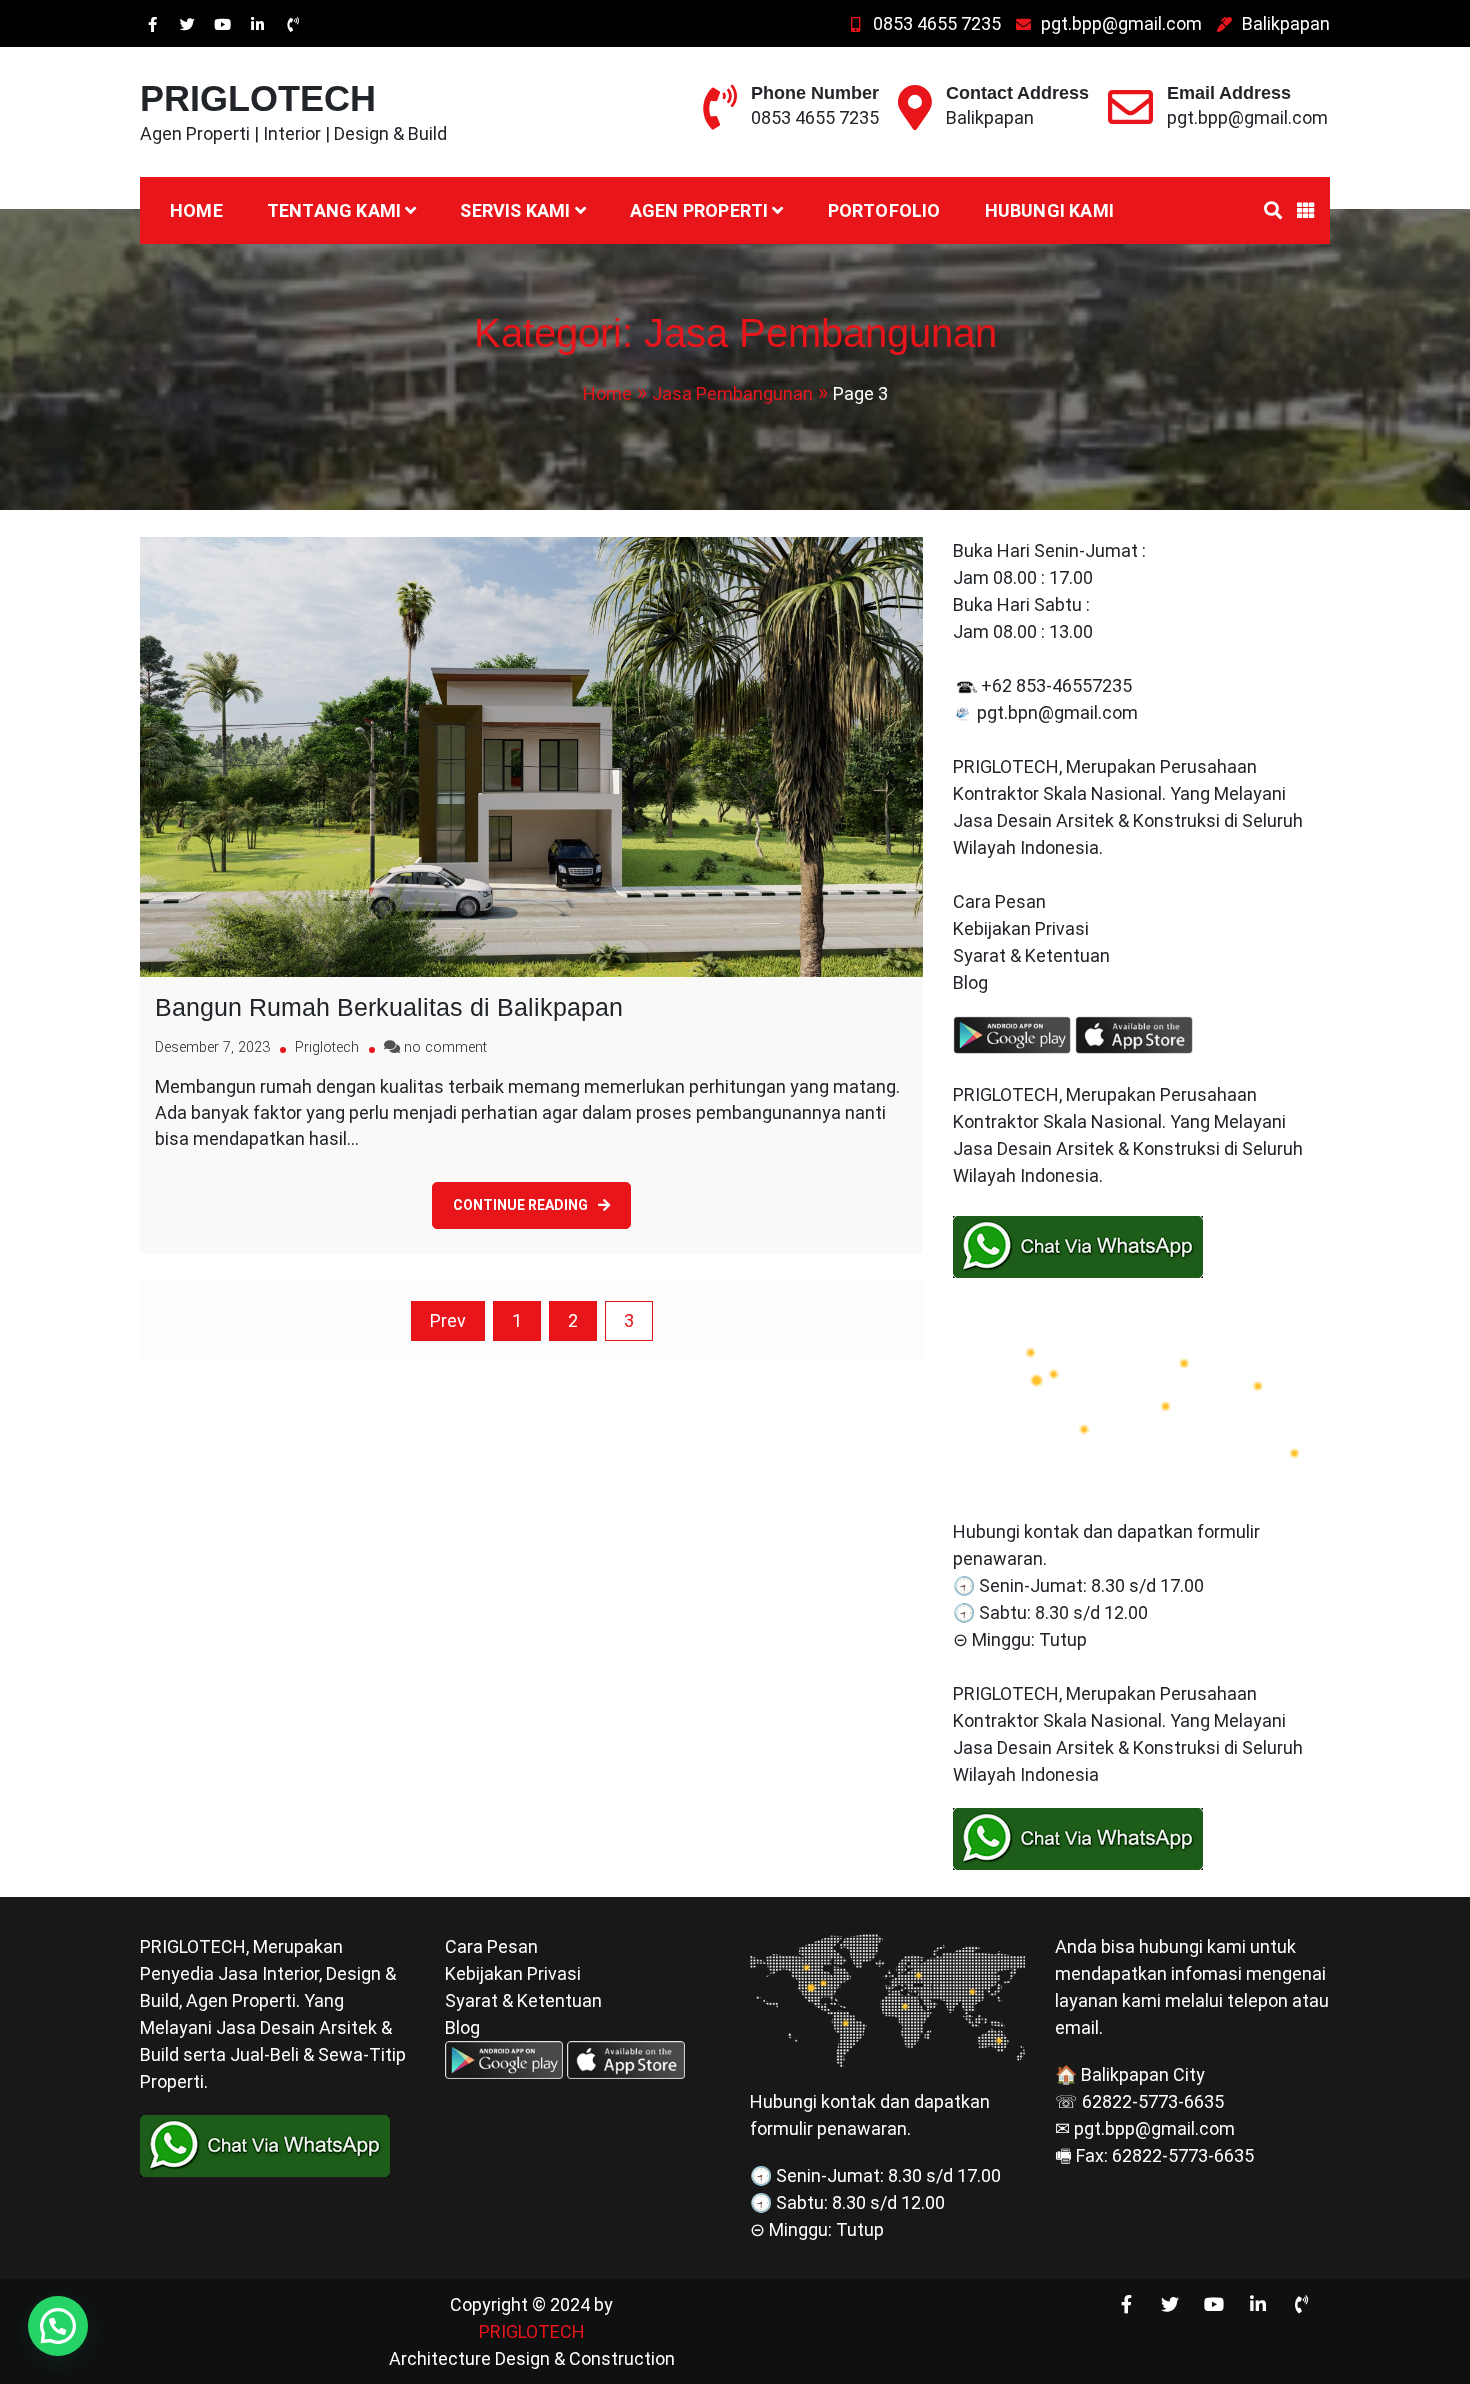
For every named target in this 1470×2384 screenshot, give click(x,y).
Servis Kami (515, 210)
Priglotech (327, 1047)
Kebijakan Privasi (1021, 928)
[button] (58, 2326)
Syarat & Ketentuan (1031, 955)
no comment (445, 1047)
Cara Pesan (999, 901)
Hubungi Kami (1049, 210)
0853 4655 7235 (937, 23)
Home (196, 210)
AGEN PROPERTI (699, 210)
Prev (448, 1320)
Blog (972, 982)
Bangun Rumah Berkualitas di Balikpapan (389, 1007)
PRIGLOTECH (258, 98)
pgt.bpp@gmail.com (1121, 23)
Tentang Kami (334, 210)
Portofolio (884, 210)
